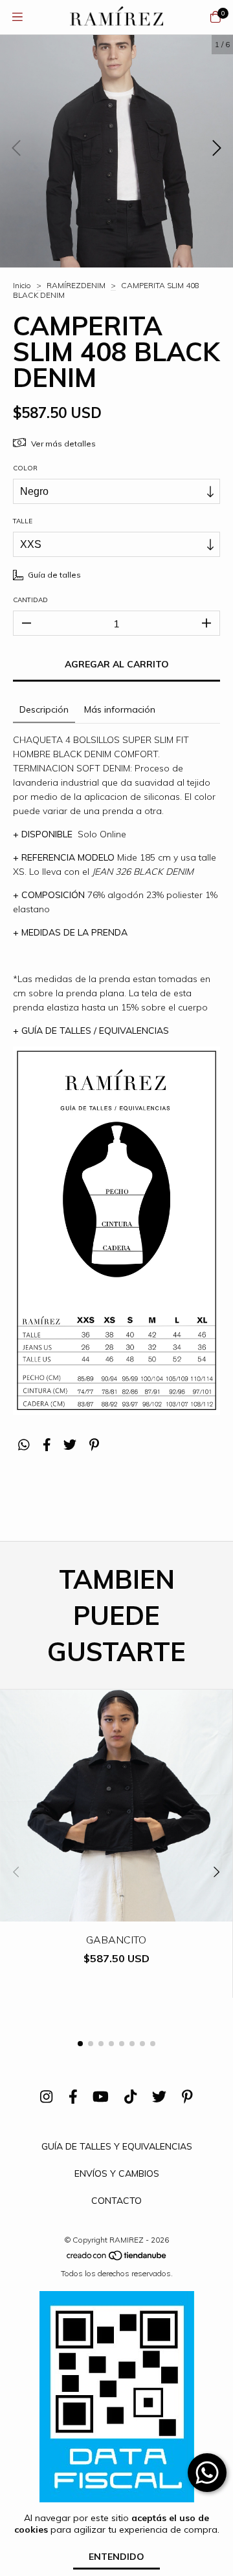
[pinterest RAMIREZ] (187, 2097)
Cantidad (30, 600)
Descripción (44, 709)
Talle (23, 521)
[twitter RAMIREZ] (159, 2097)
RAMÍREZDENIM (76, 285)
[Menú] (17, 17)
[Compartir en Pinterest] (94, 1445)
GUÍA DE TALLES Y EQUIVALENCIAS (117, 2146)
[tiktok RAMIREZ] (130, 2097)
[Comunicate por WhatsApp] (207, 2473)
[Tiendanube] (117, 2258)
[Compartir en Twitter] (70, 1445)
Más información (120, 709)
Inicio (22, 285)
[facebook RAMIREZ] (73, 2097)
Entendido (116, 2557)
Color (25, 468)
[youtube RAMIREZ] (101, 2097)
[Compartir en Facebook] (47, 1445)
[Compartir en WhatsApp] (24, 1445)
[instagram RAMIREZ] (46, 2097)
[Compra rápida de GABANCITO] (116, 1912)
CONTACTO (116, 2201)
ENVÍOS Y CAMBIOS (117, 2173)
